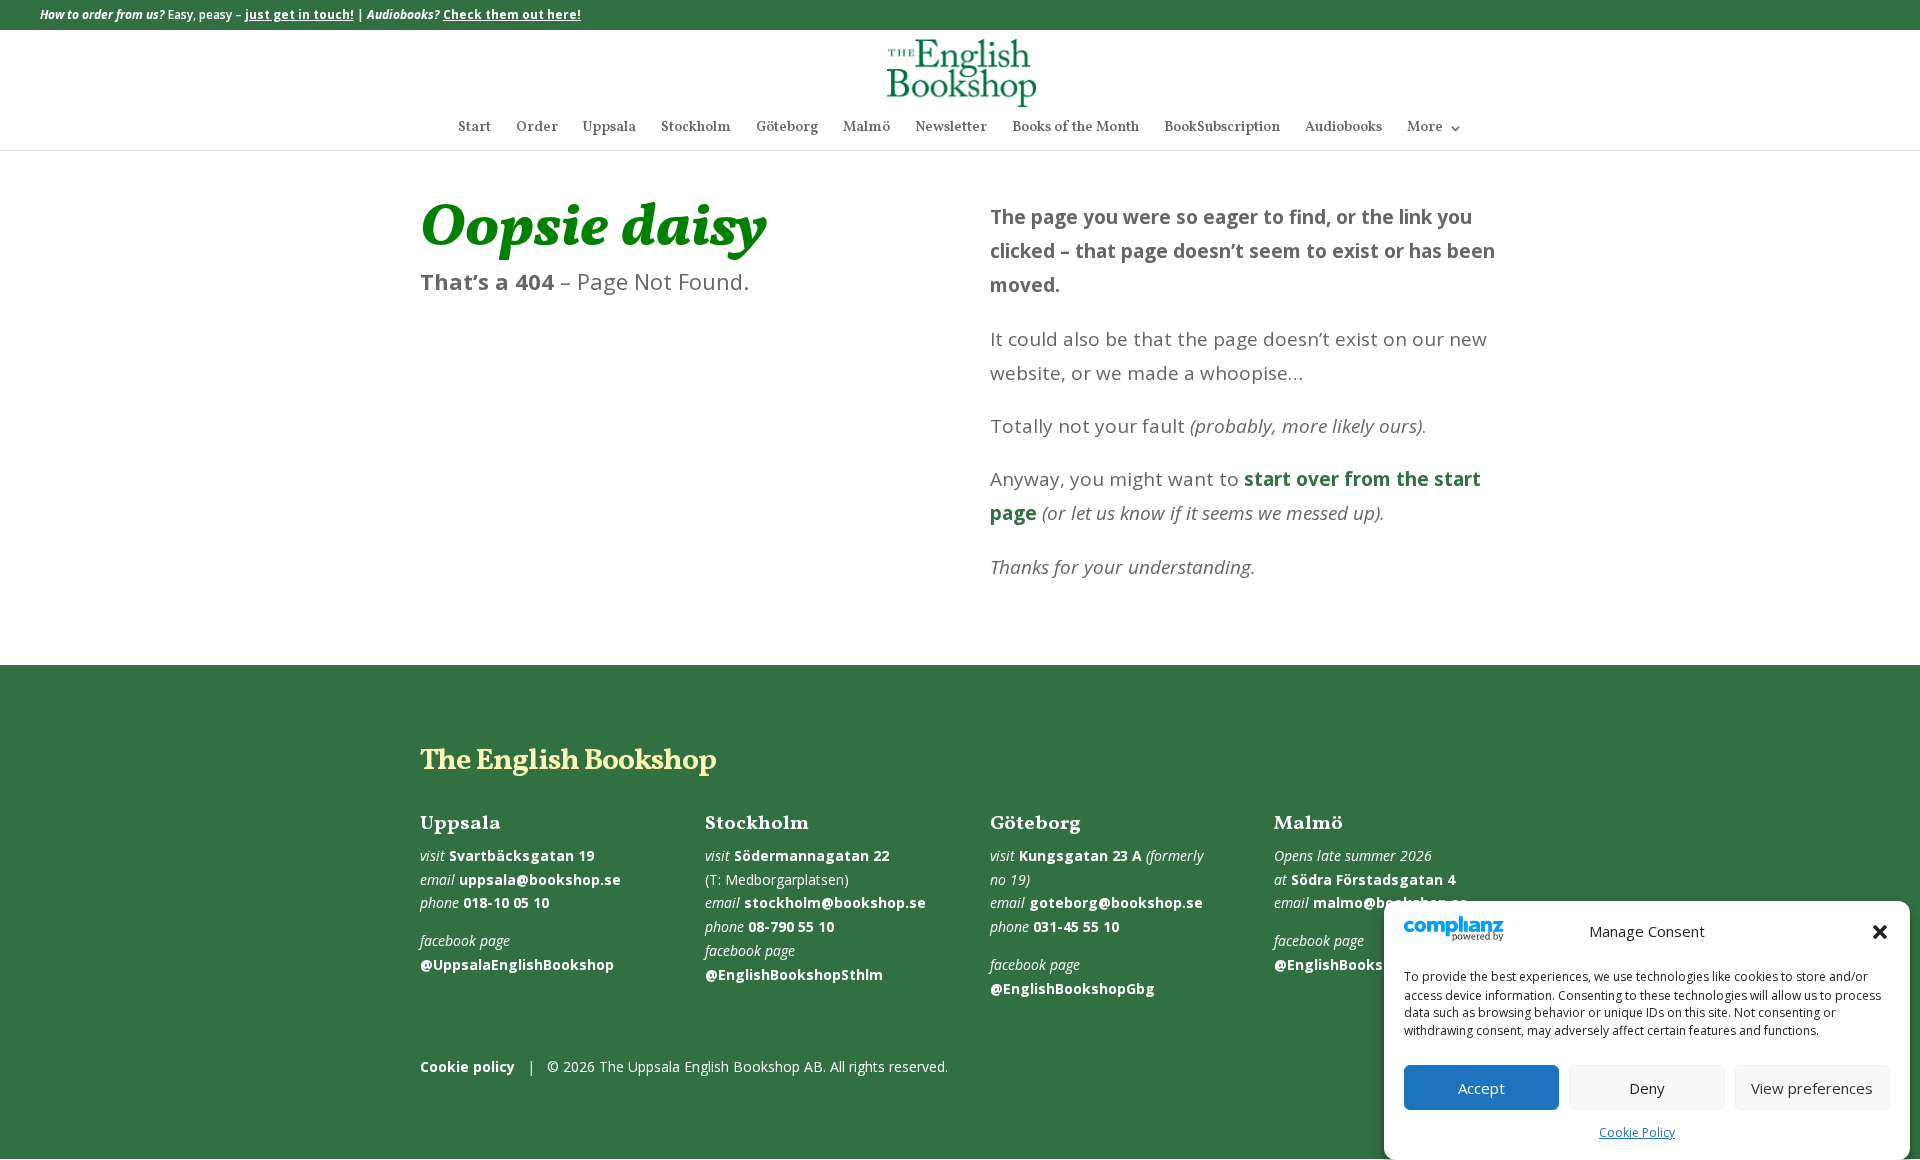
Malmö (866, 129)
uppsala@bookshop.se (540, 879)
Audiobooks (1343, 129)
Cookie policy (467, 1066)
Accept (1481, 1088)
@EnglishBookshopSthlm (794, 974)
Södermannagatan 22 (811, 855)
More (1425, 129)
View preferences (1812, 1088)
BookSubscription (1222, 129)
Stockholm (696, 129)
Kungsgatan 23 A (1080, 855)
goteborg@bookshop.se (1116, 902)
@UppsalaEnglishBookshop (517, 964)
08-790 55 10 (791, 926)
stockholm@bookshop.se (835, 902)
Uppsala (609, 129)
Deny (1647, 1088)
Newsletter (951, 129)
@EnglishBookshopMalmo (1366, 964)
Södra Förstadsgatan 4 (1373, 879)
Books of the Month (1075, 129)
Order (537, 129)
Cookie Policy (1637, 1132)
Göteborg (787, 129)
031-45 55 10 (1076, 926)
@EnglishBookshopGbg (1072, 988)
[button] (1880, 932)
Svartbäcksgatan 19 (521, 855)
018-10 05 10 (506, 902)
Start (474, 129)
